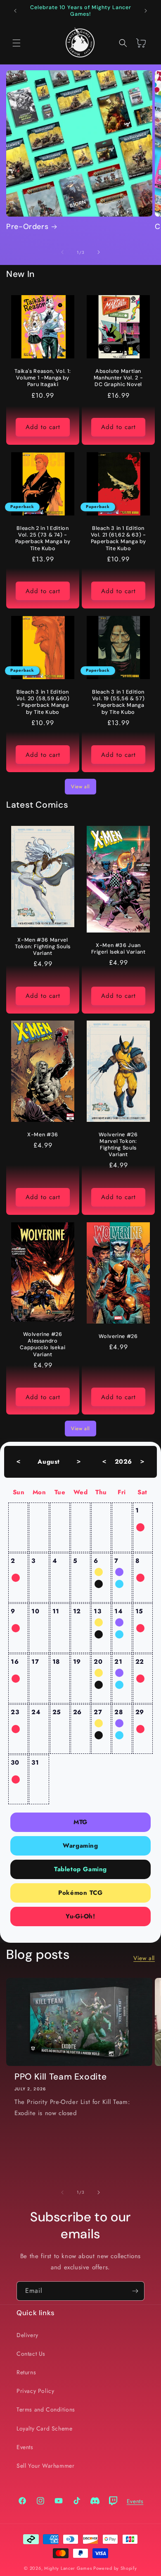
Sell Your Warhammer (45, 2466)
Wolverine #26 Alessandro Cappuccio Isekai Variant (43, 1344)
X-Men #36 (43, 1135)
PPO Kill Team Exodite (60, 2077)
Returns (26, 2372)
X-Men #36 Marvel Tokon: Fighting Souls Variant (43, 946)
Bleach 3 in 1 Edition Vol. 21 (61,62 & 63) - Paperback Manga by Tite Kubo (118, 538)
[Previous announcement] (15, 11)
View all (80, 787)
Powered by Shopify (115, 2568)
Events (25, 2447)
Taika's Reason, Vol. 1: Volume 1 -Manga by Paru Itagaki (43, 378)
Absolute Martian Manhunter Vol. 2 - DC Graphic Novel (118, 378)
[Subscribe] (135, 2291)
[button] (17, 43)
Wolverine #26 (118, 1336)
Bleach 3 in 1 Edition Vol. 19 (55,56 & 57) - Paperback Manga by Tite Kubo (118, 702)
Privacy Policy (35, 2391)
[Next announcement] (146, 11)
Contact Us (31, 2354)
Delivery (27, 2335)
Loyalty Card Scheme (44, 2428)
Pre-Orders (27, 227)
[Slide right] (99, 252)
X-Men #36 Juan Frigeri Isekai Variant (118, 949)
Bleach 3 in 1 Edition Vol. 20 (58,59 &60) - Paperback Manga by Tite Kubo (43, 702)
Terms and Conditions (46, 2409)
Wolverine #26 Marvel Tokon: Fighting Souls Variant (118, 1145)
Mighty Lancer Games (68, 2568)
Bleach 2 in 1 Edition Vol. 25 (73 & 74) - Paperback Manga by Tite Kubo (43, 538)
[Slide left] (62, 252)
